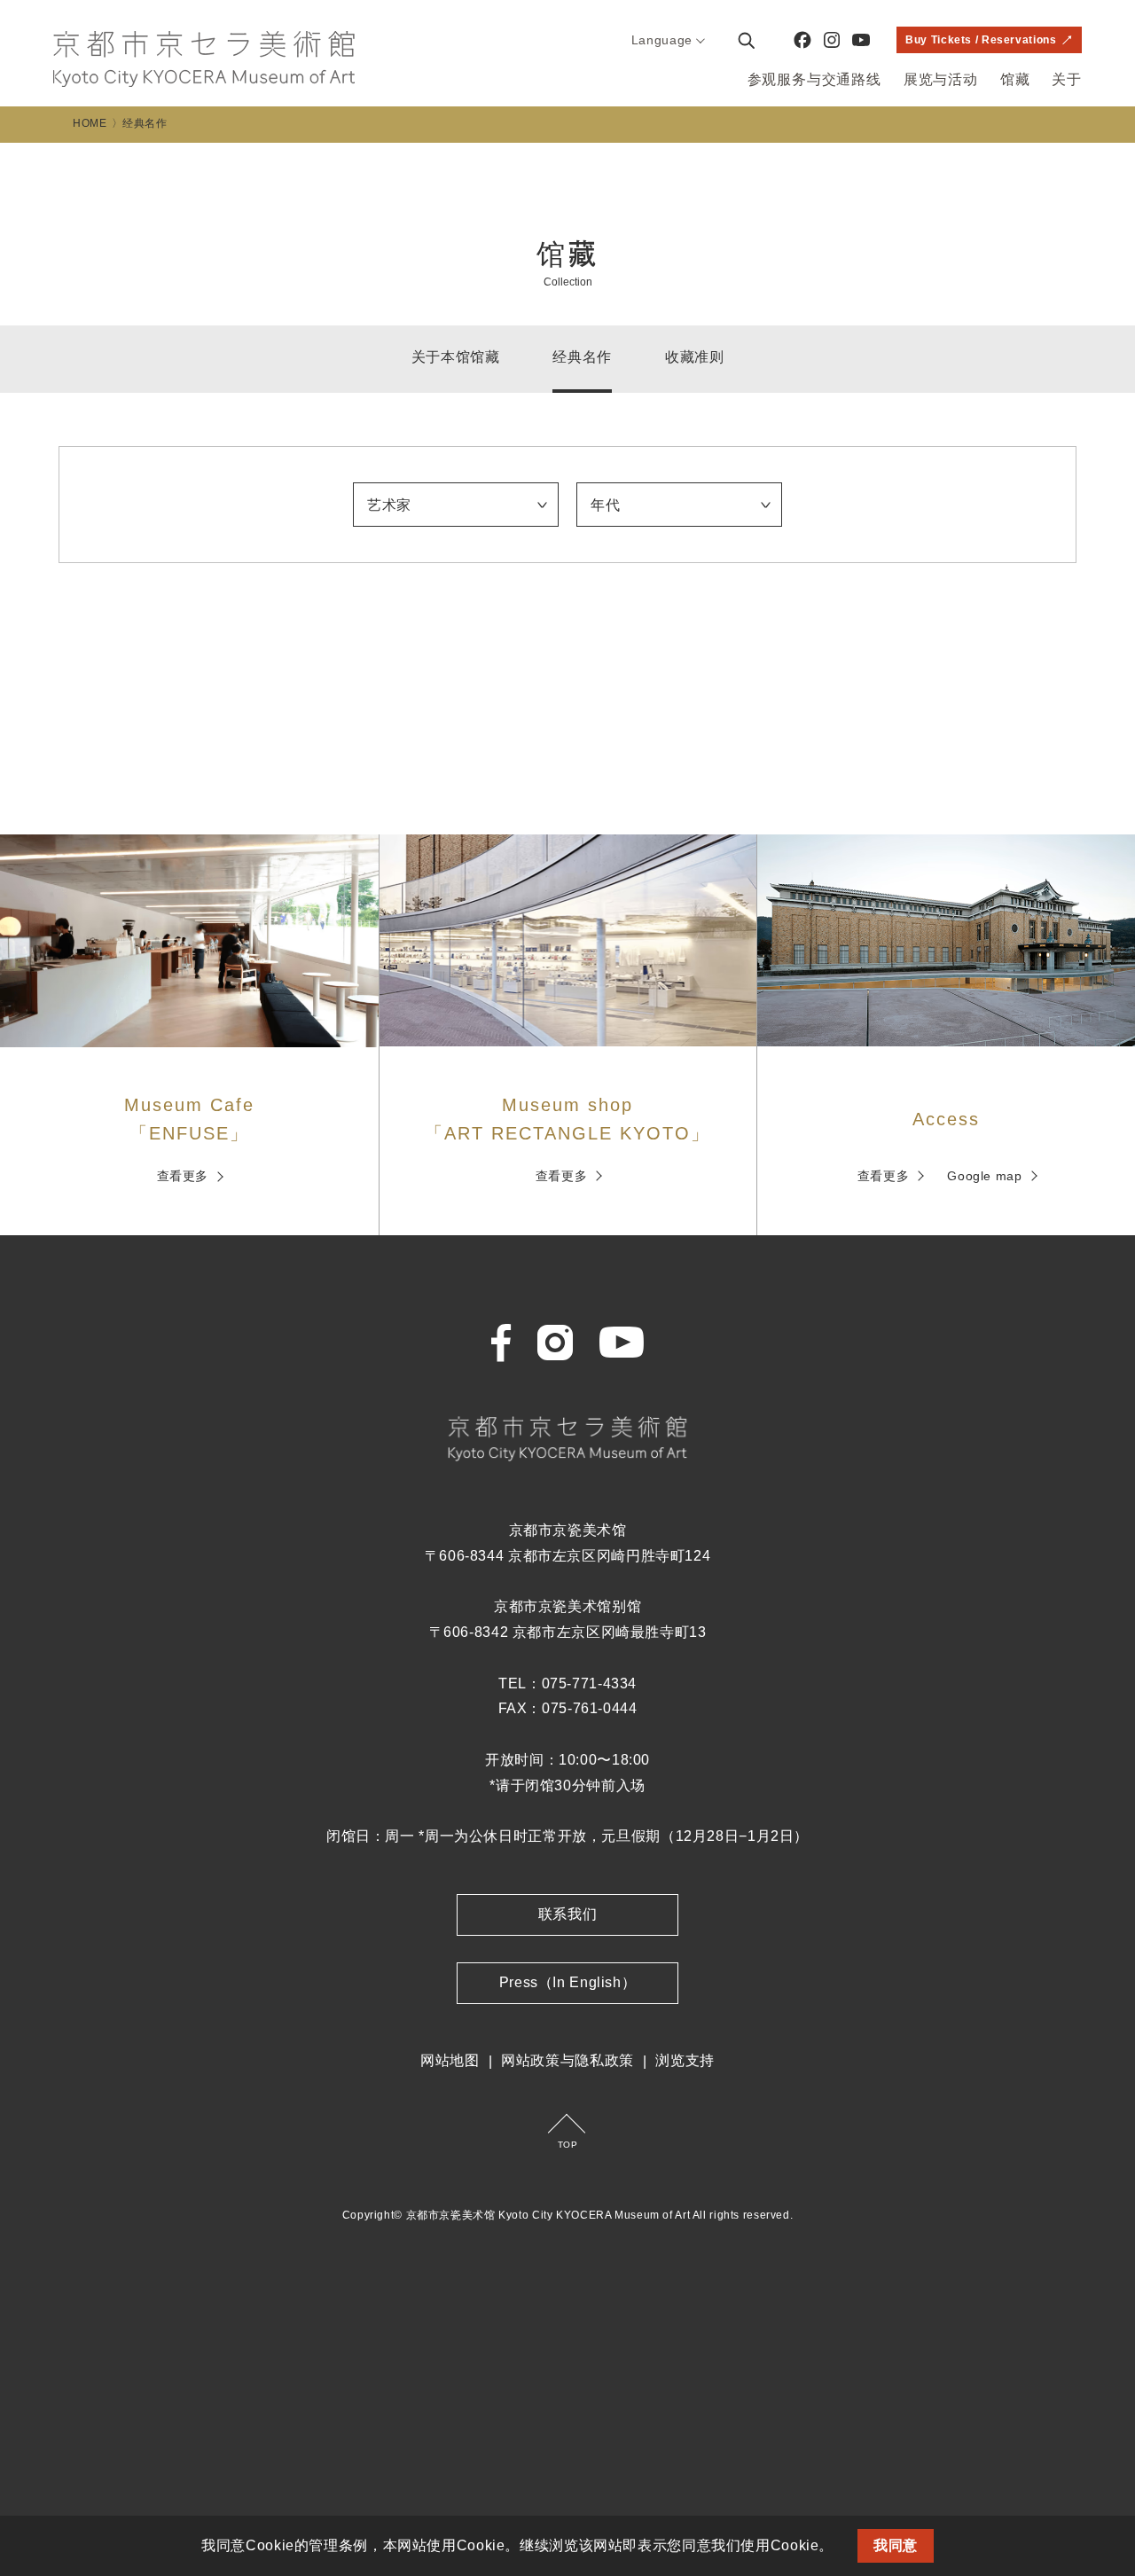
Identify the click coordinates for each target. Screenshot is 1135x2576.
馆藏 (1015, 79)
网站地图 (450, 2060)
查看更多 (183, 1176)
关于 (1067, 79)
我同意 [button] (896, 2545)
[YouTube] (861, 40)
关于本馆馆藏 (456, 357)
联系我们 (568, 1914)
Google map (984, 1176)
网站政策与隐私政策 (567, 2060)
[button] (841, 2548)
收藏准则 (695, 357)
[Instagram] (832, 40)
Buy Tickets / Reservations (981, 40)
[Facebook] (802, 40)
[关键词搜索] (746, 40)
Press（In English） (568, 1982)
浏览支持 (685, 2060)
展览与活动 (941, 79)
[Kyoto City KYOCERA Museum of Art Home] (204, 59)
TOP (568, 2145)
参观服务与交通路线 (814, 79)
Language (662, 40)
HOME (90, 123)
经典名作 (582, 357)
